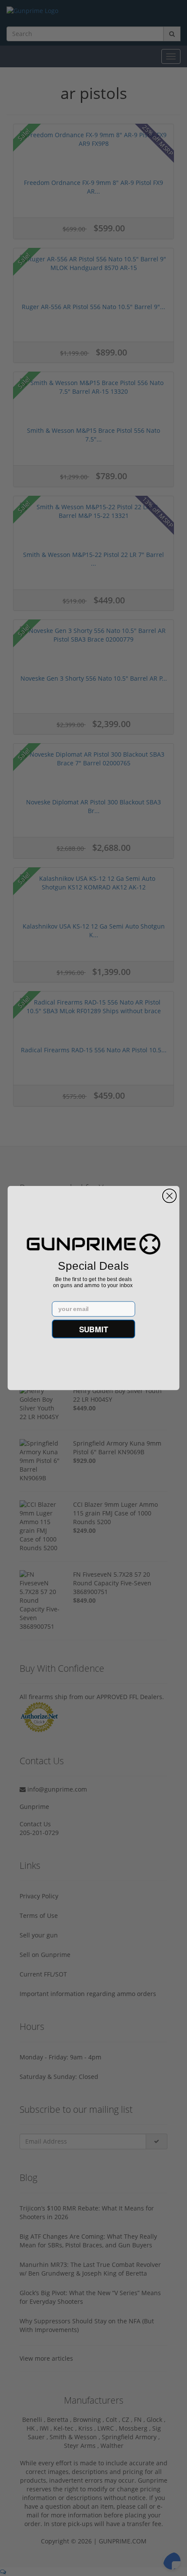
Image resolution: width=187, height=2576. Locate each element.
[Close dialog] (170, 1196)
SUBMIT (94, 1329)
